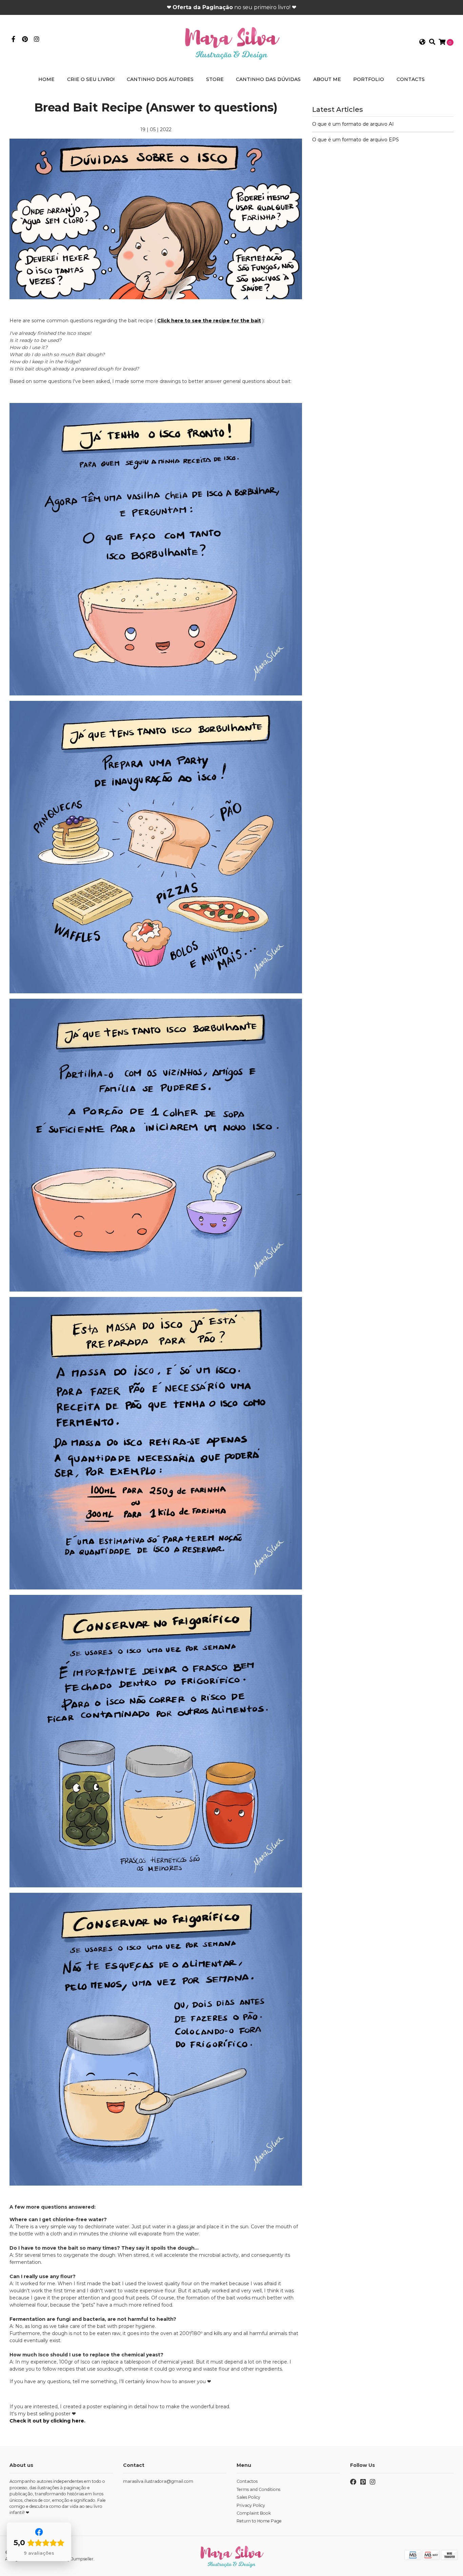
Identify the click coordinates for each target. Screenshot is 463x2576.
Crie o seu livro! (91, 79)
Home (46, 79)
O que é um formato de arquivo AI (353, 124)
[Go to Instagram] (37, 40)
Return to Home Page (259, 2521)
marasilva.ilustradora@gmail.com (158, 2481)
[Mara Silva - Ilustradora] (231, 42)
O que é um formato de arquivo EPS (356, 140)
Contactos (247, 2481)
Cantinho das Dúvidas (268, 79)
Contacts (411, 79)
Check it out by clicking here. (47, 2421)
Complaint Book (254, 2513)
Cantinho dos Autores (160, 79)
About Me (327, 79)
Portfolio (369, 79)
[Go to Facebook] (13, 40)
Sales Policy (248, 2497)
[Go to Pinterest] (25, 40)
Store (215, 79)
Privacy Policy (251, 2505)
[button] (422, 42)
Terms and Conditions (258, 2489)
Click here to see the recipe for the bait (209, 321)
